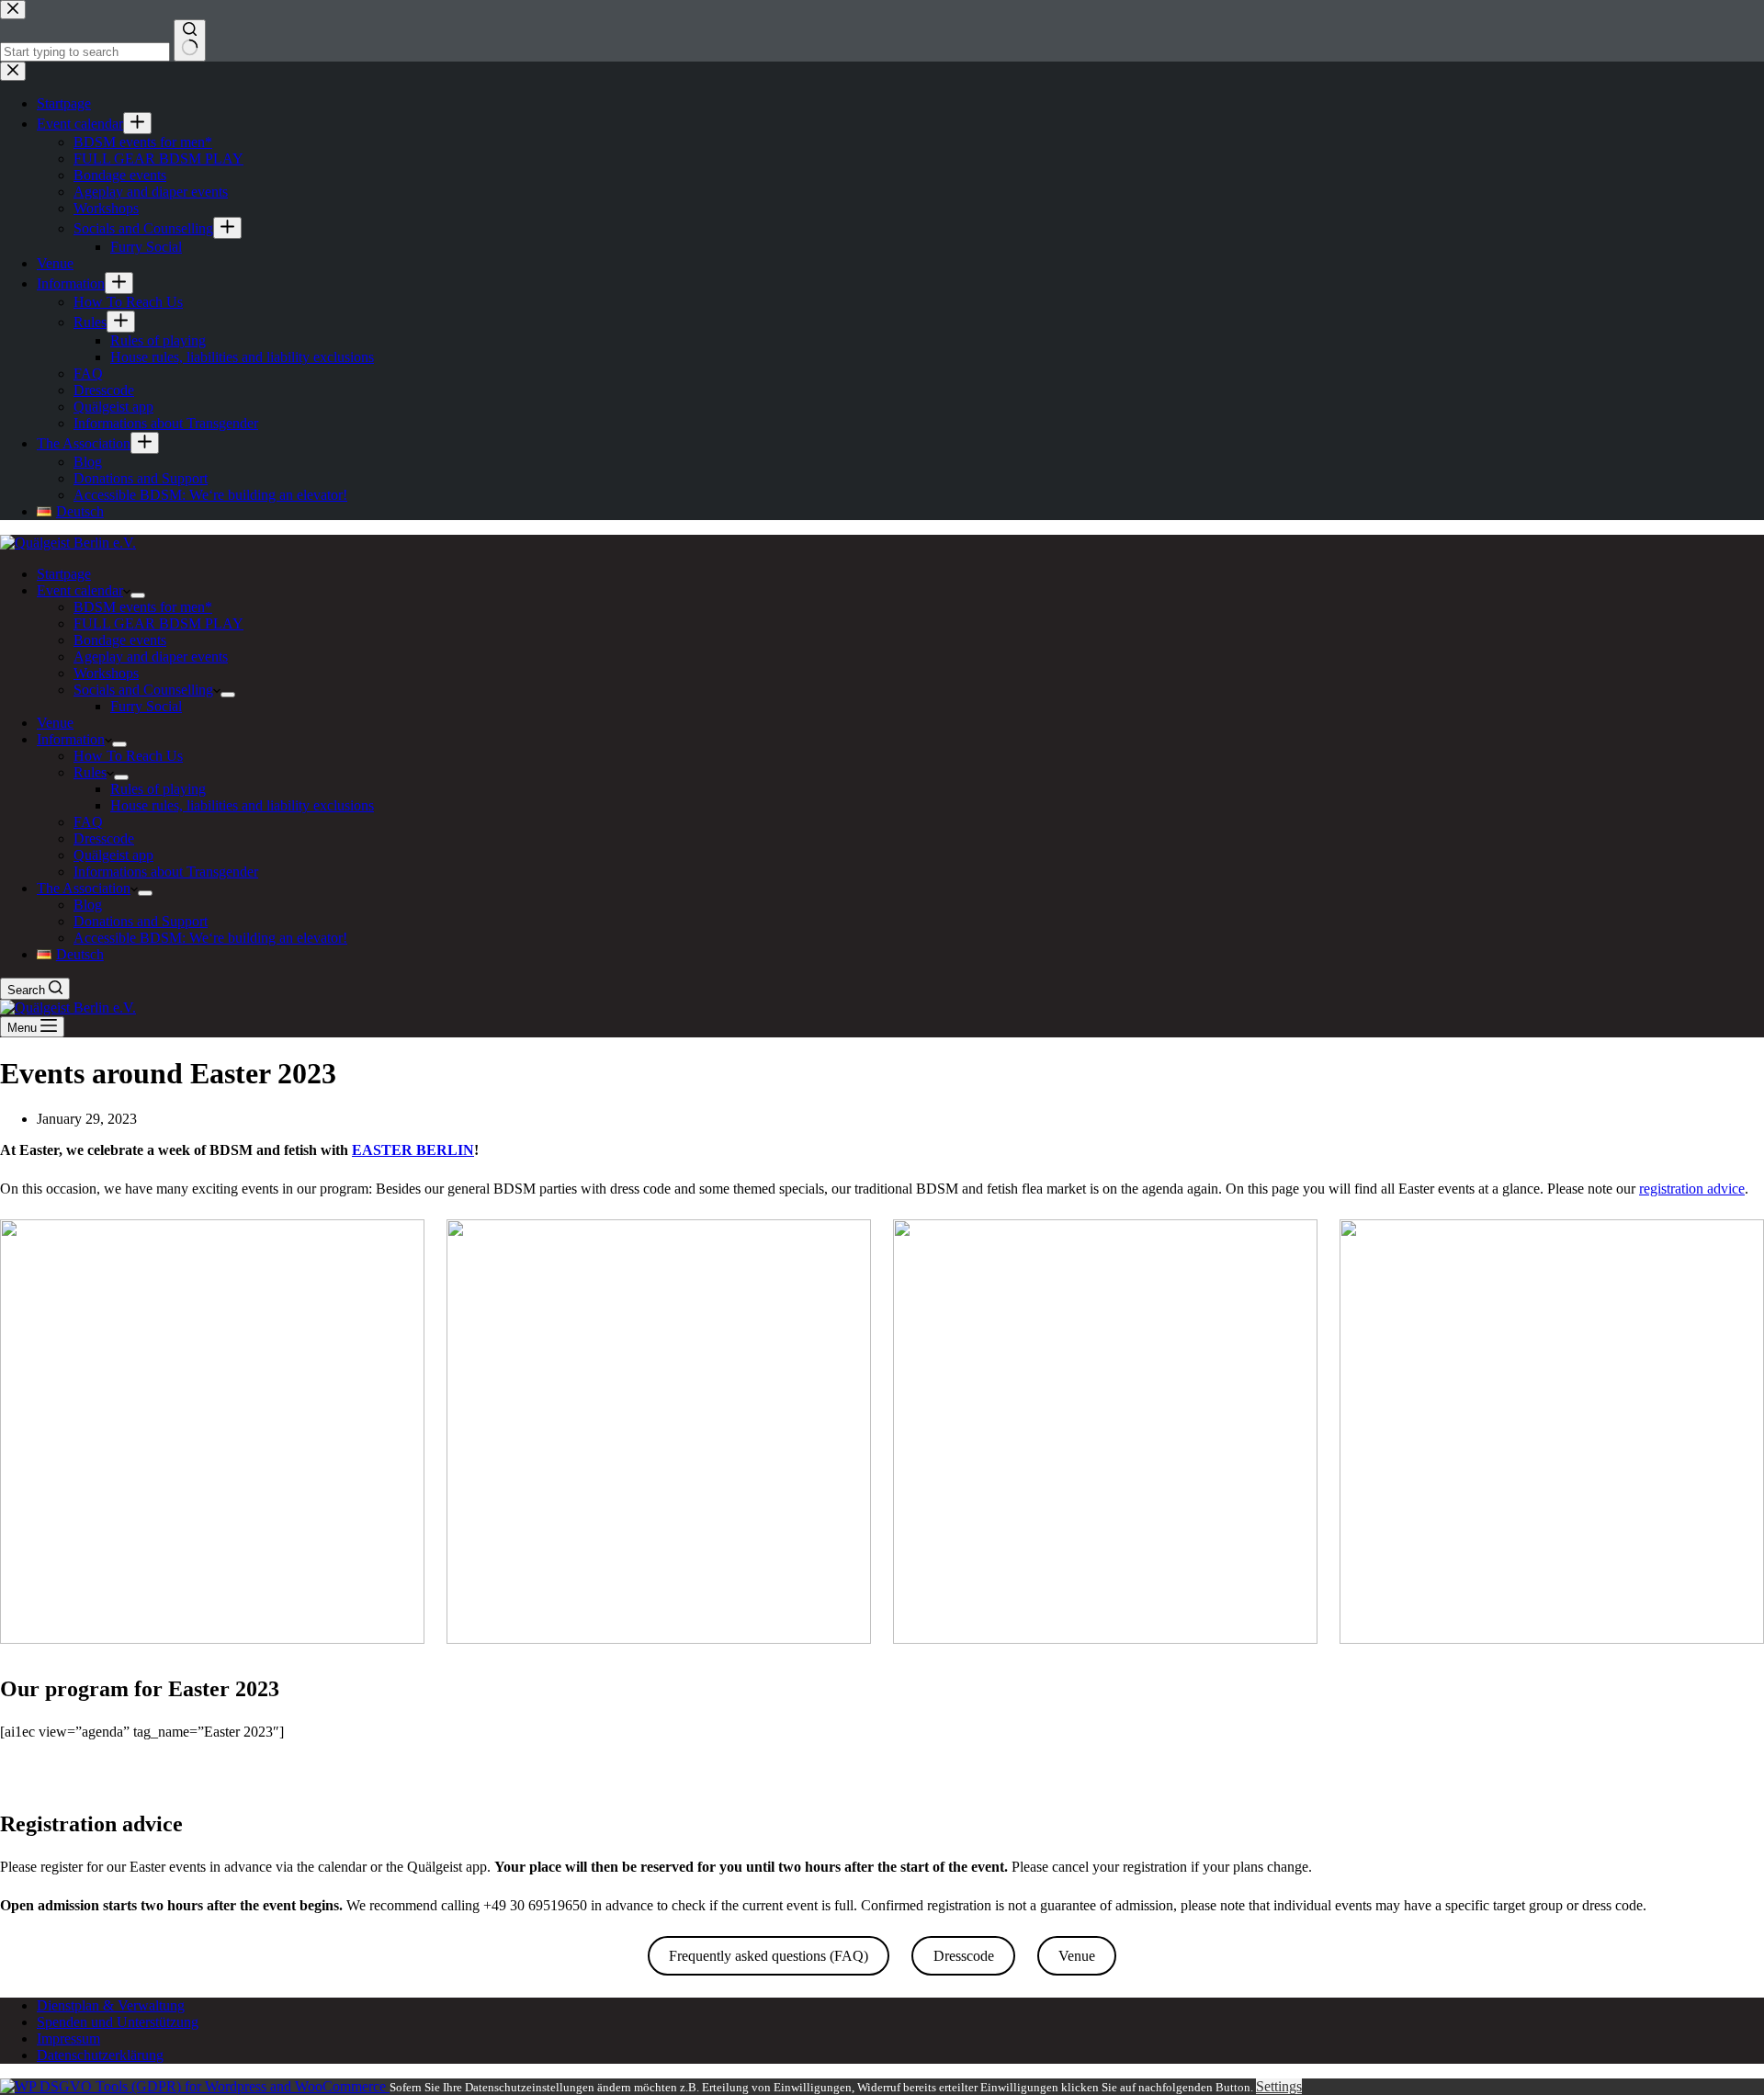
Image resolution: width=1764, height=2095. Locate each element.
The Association (84, 888)
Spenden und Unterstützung (118, 2022)
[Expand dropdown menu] (138, 595)
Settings (1279, 2086)
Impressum (68, 2038)
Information (71, 739)
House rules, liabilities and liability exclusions (242, 805)
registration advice (1692, 1189)
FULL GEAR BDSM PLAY (158, 623)
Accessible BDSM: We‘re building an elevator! (210, 938)
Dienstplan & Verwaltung (111, 2005)
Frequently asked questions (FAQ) (769, 1956)
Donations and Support (141, 921)
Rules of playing (158, 789)
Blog (88, 905)
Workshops (106, 673)
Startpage (64, 574)
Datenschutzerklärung (100, 2055)
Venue (55, 723)
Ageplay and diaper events (151, 657)
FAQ (88, 822)
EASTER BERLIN (413, 1150)
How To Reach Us (128, 756)
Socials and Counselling (143, 690)
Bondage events (120, 640)
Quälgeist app (113, 855)
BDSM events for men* (143, 607)
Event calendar (80, 590)
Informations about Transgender (166, 872)
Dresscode (104, 838)
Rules (90, 772)
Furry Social (146, 706)
